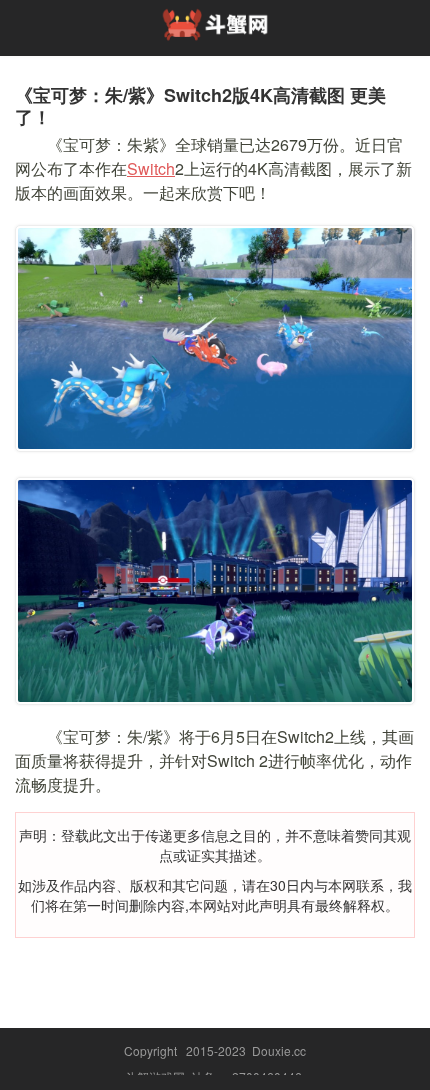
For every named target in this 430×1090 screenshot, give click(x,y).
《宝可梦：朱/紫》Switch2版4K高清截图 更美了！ (200, 106)
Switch (151, 168)
